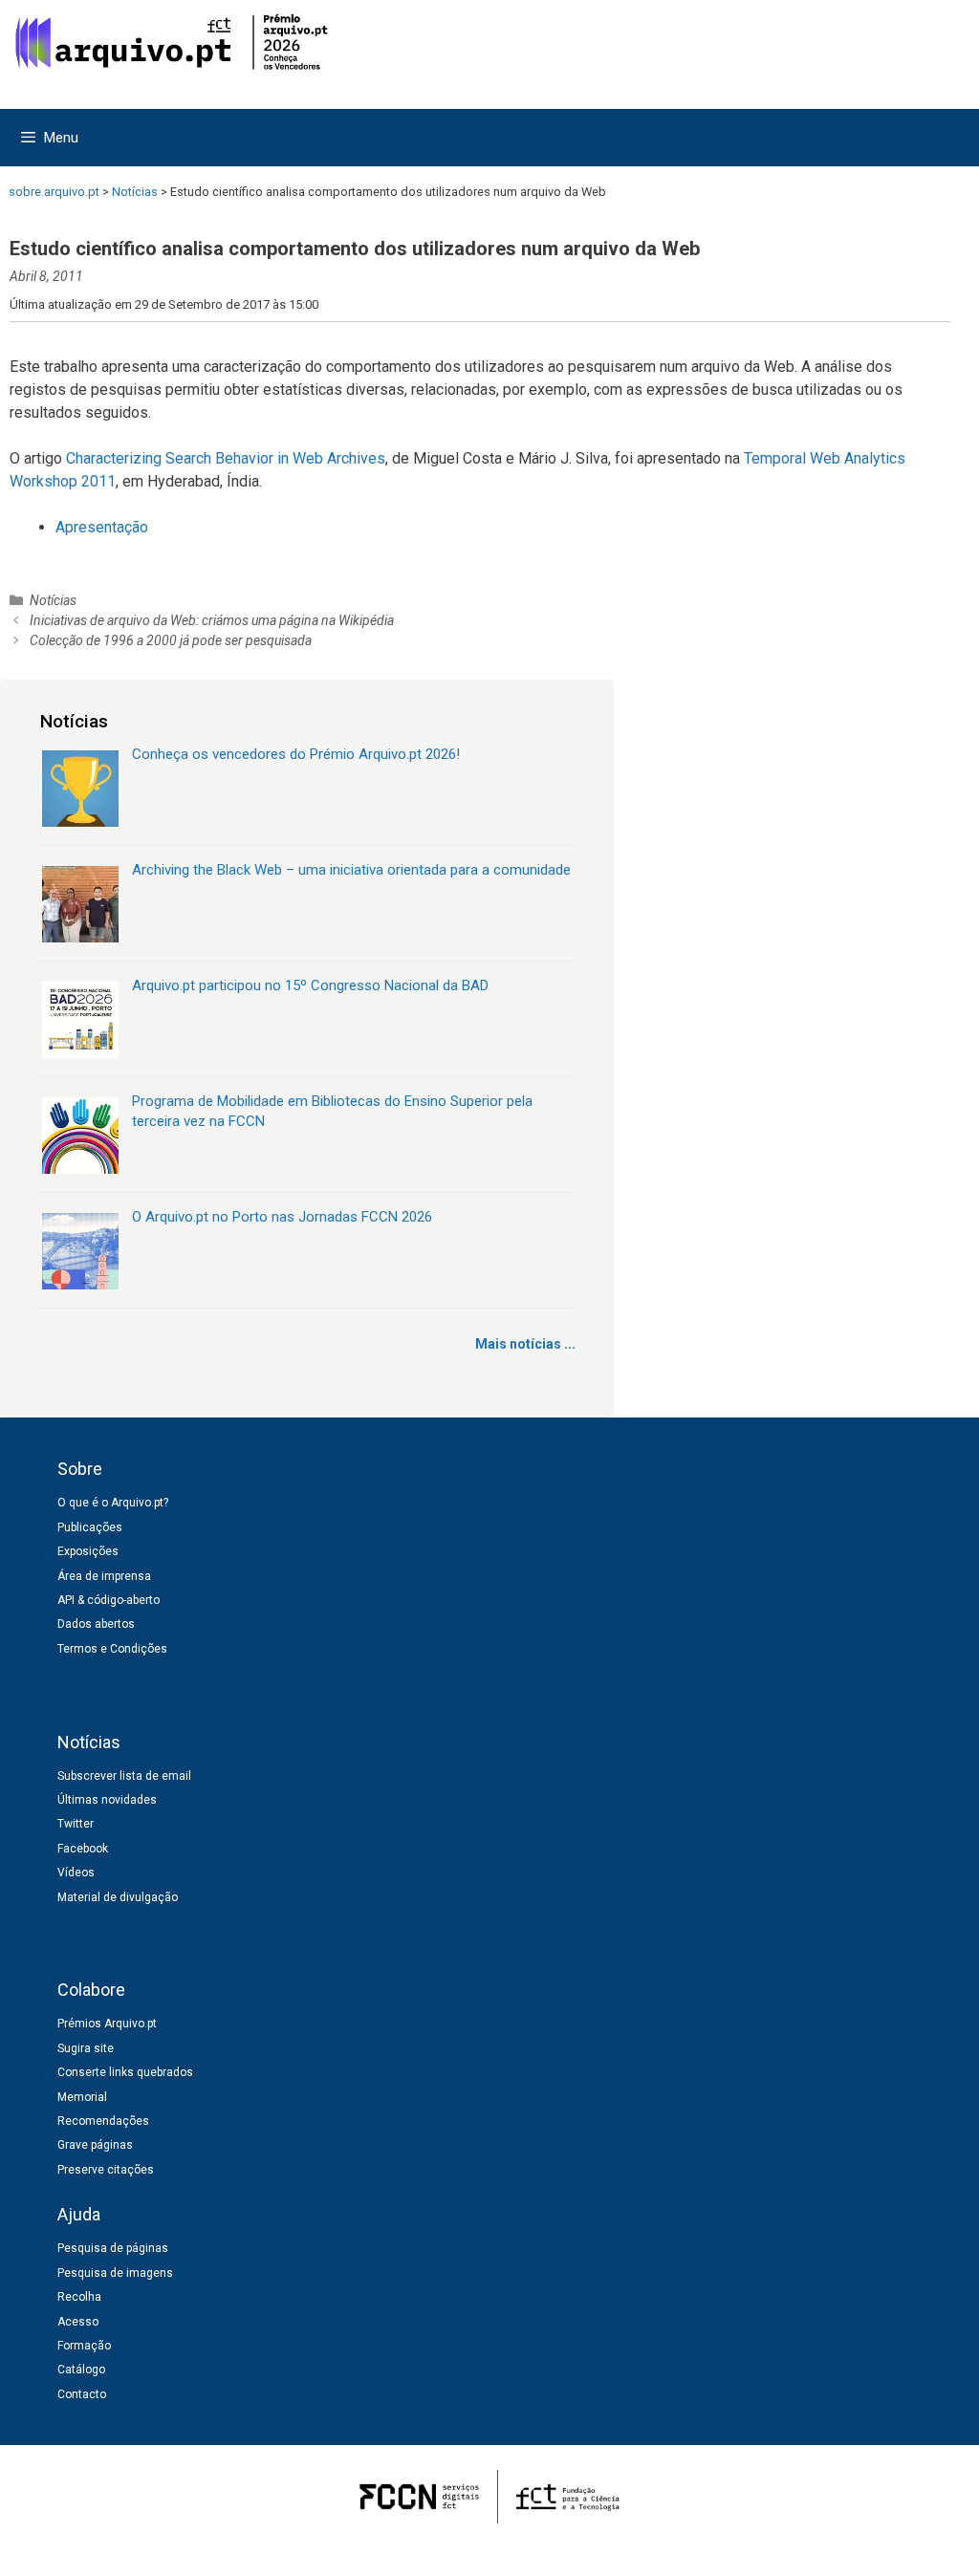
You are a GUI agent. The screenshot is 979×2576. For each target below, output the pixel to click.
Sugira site (86, 2048)
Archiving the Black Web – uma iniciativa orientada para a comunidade (351, 870)
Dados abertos (96, 1624)
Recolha (79, 2297)
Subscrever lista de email (124, 1776)
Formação (84, 2346)
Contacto (82, 2394)
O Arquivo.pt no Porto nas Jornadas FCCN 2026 (282, 1217)
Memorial (82, 2097)
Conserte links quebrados (125, 2072)
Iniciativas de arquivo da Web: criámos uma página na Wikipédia (212, 620)
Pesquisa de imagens (115, 2273)
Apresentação (102, 527)
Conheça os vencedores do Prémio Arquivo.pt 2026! (296, 754)
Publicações (90, 1527)
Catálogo (81, 2370)
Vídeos (76, 1872)
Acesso (78, 2322)
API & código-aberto (109, 1600)
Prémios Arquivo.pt (107, 2024)
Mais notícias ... (525, 1344)
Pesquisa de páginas (113, 2248)
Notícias (53, 600)
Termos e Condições (112, 1649)
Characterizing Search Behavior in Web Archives (226, 458)
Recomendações (103, 2121)
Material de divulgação (118, 1897)
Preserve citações (106, 2170)
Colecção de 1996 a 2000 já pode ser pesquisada (171, 640)
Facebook (83, 1849)
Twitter (76, 1824)
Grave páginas (95, 2145)
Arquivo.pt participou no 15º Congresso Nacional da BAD (310, 985)
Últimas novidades (107, 1800)
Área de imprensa (104, 1576)
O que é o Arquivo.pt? (113, 1503)
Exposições (88, 1551)
